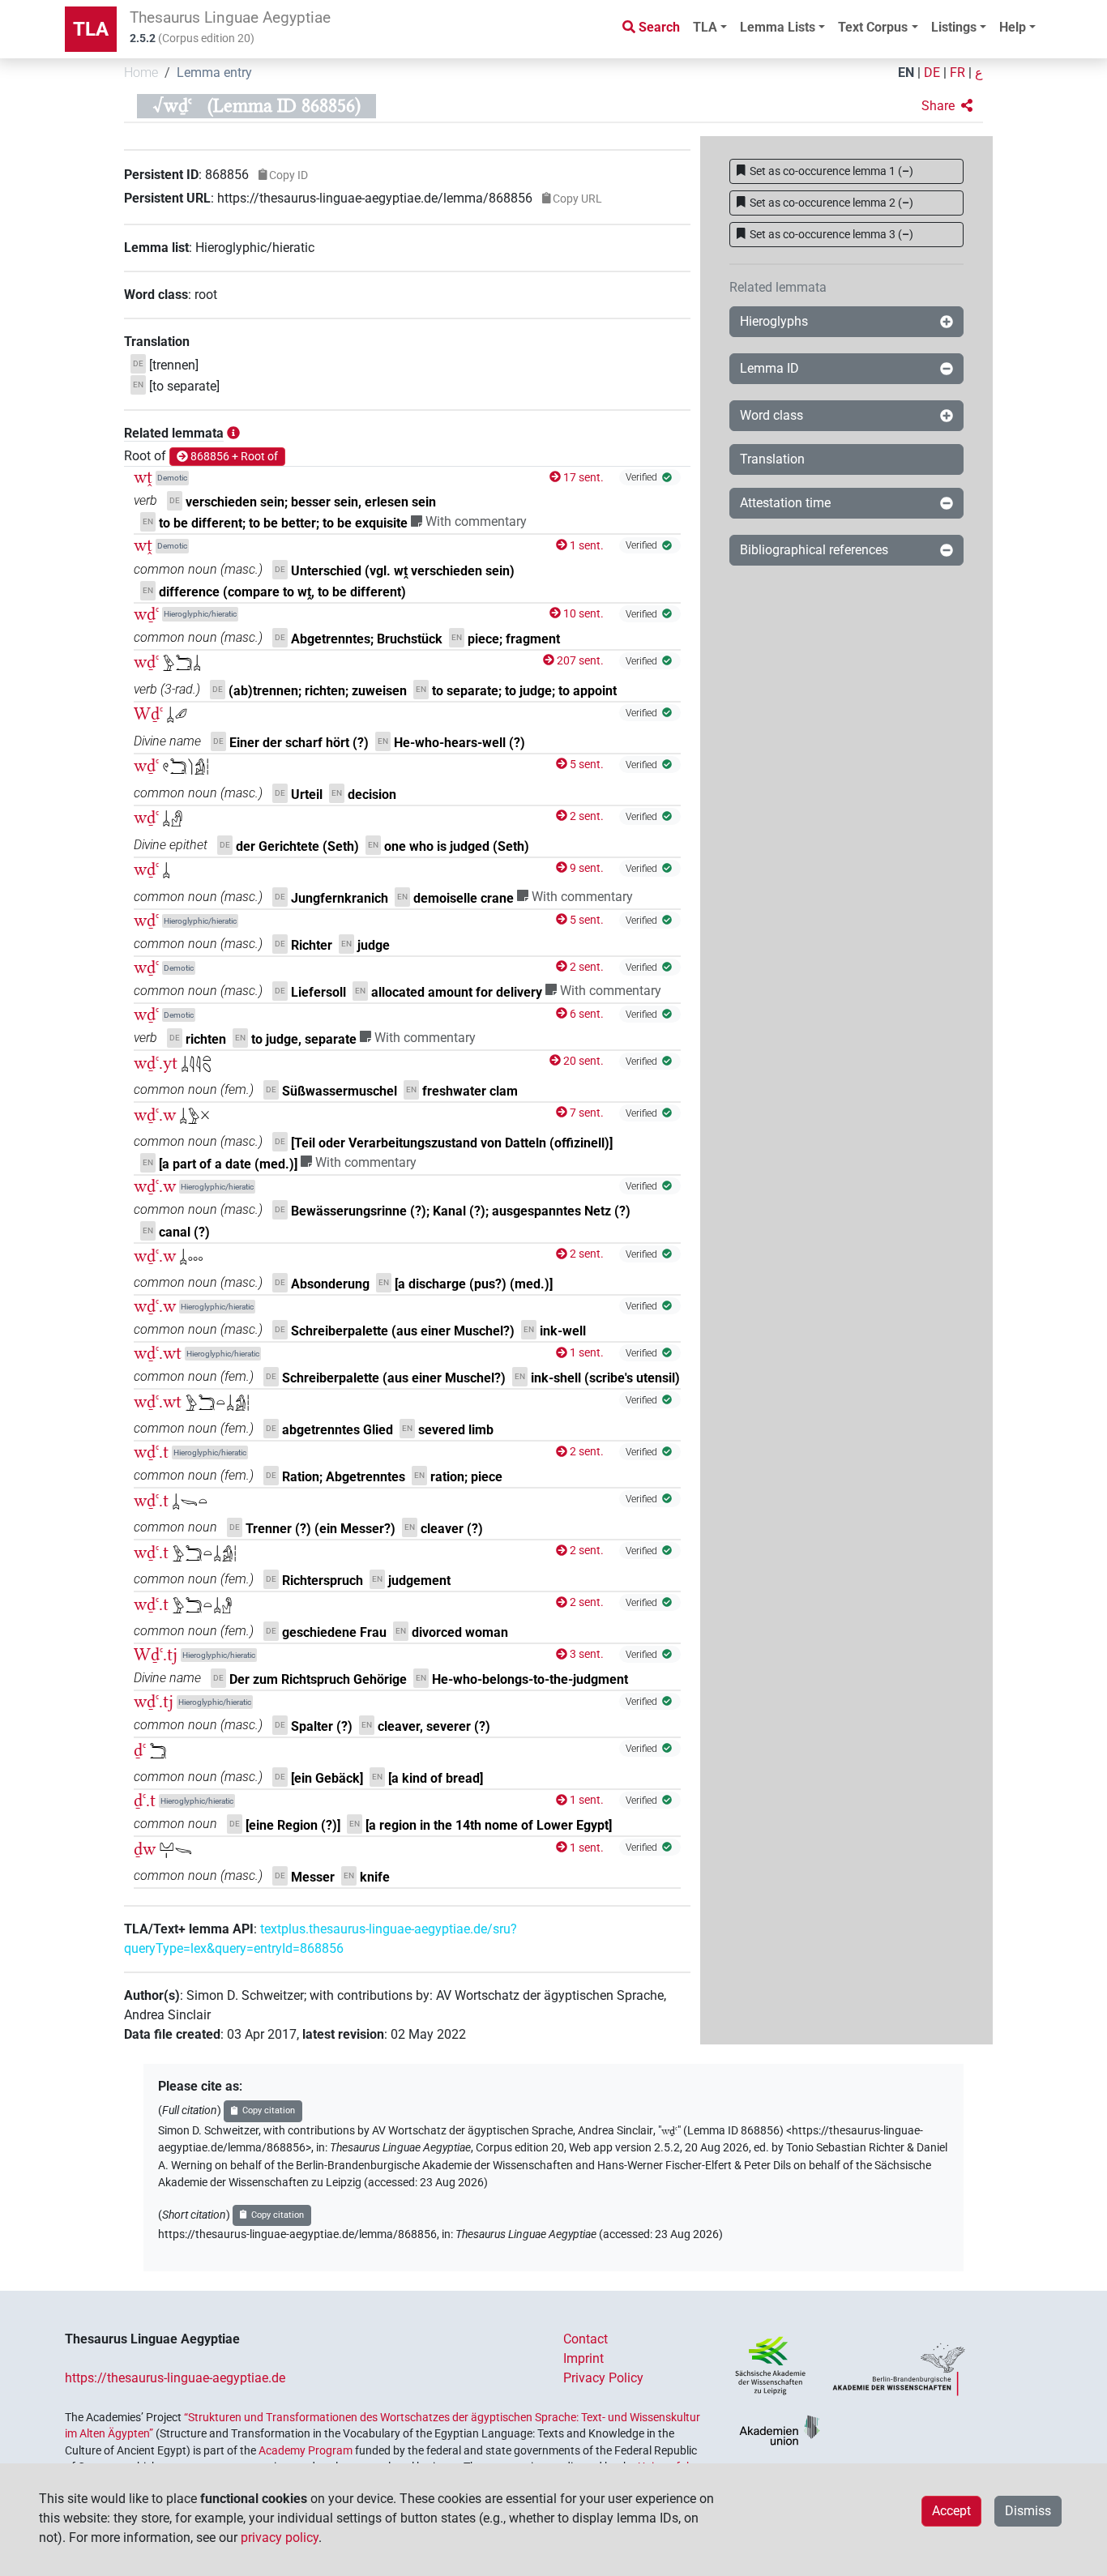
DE (932, 73)
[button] (947, 106)
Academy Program (306, 2450)
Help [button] (1013, 27)
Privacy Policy (603, 2378)
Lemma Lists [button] (778, 27)
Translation (772, 459)
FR (957, 73)
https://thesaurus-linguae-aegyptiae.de (175, 2378)
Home (141, 73)
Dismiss (1028, 2511)
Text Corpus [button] (873, 27)
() (831, 171)
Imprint (583, 2358)
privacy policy (280, 2538)
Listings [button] (954, 27)
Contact (586, 2339)
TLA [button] (705, 27)
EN (906, 73)
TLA (91, 29)
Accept (951, 2511)
